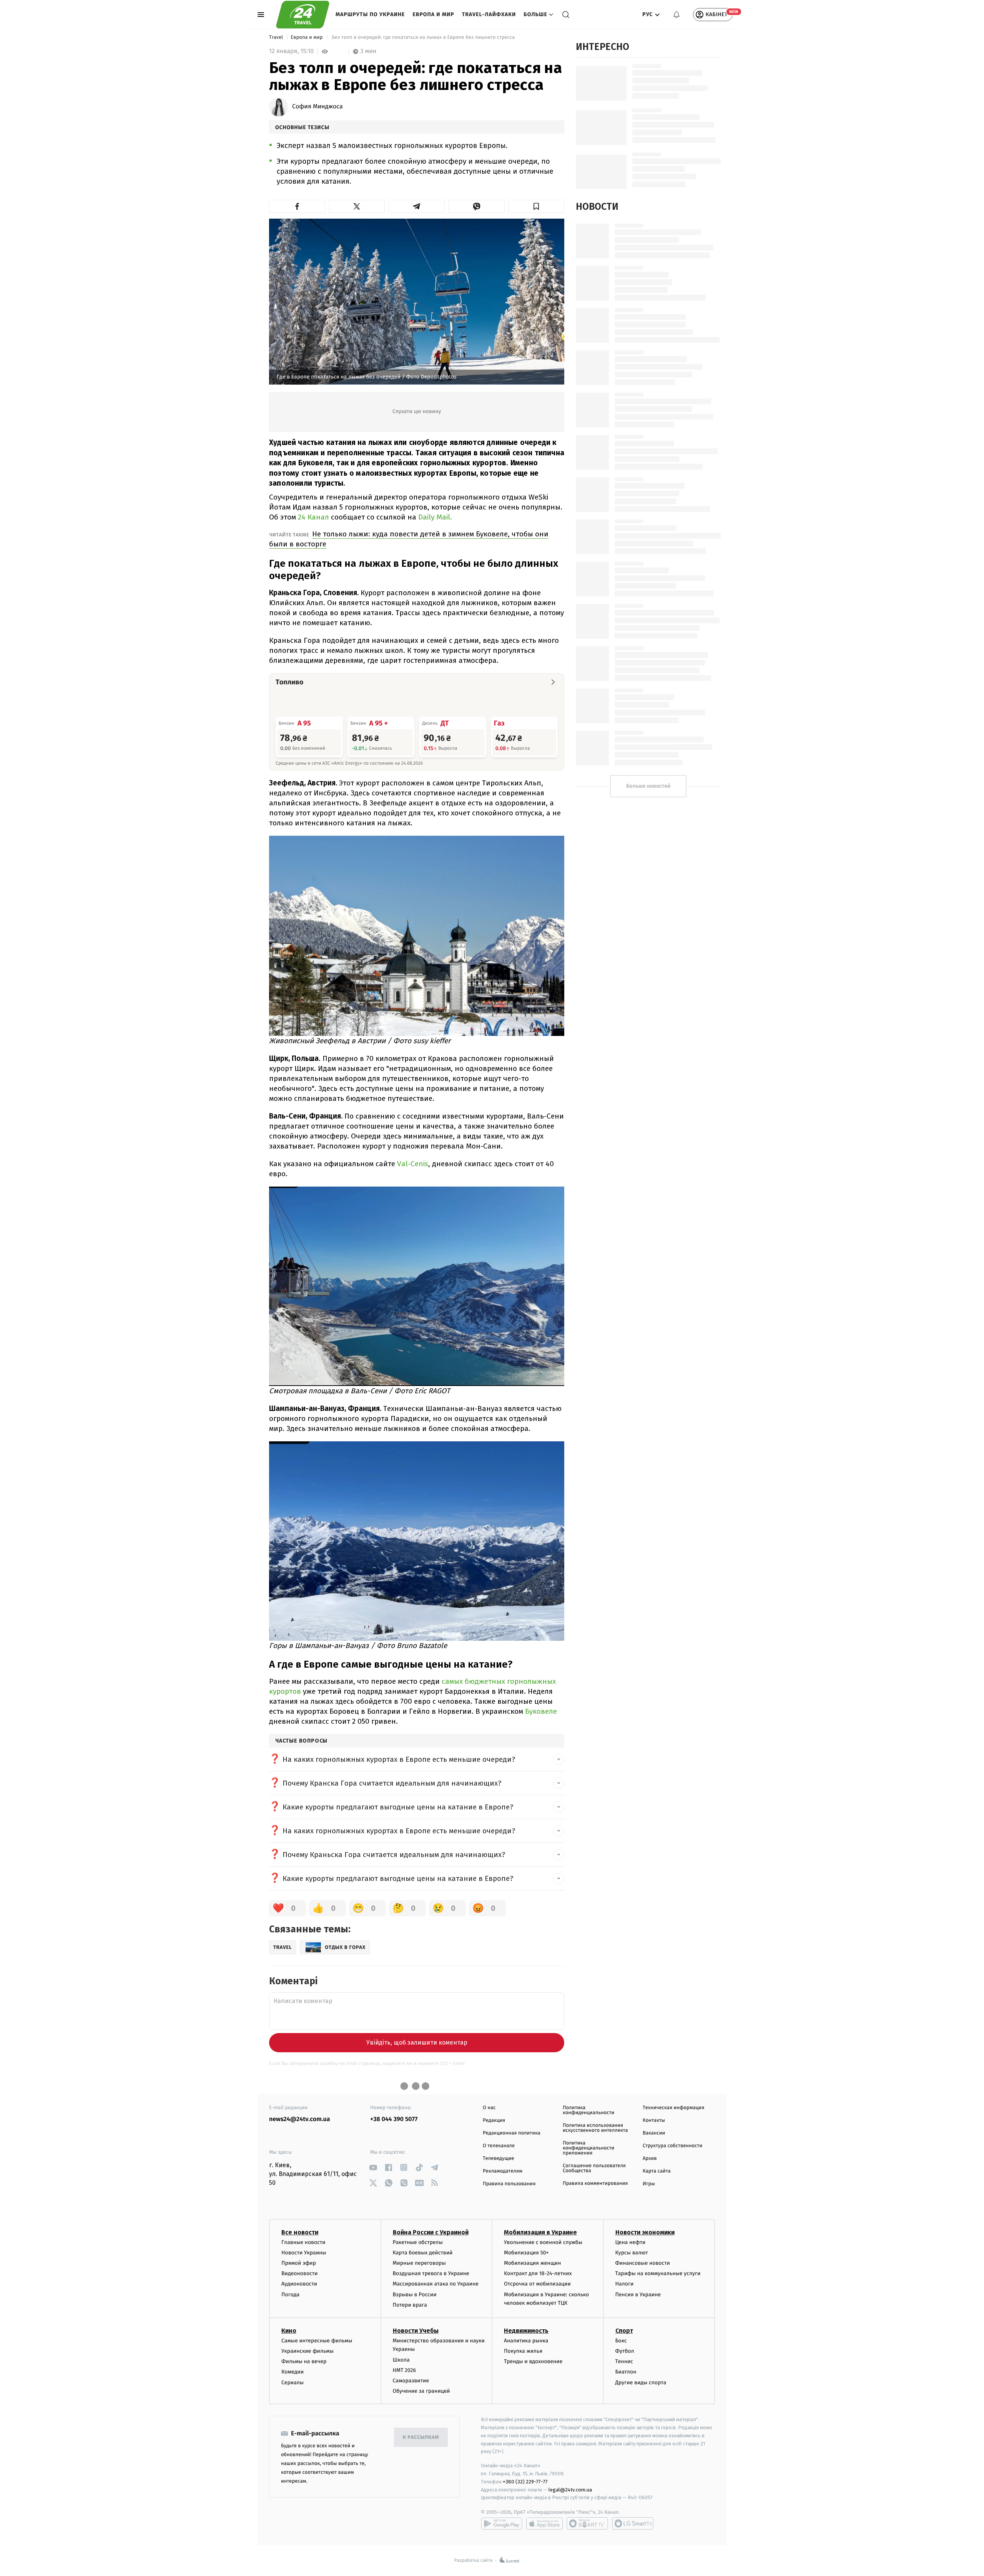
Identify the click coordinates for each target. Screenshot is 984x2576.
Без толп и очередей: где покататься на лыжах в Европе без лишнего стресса (423, 37)
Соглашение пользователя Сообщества (594, 2168)
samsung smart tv (633, 2523)
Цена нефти (631, 2242)
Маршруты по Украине (370, 14)
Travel (277, 37)
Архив (650, 2159)
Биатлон (626, 2372)
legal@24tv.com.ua (570, 2490)
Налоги (625, 2284)
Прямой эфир (299, 2263)
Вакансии (654, 2133)
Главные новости (303, 2242)
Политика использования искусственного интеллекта (595, 2128)
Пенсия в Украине (638, 2295)
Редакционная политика (512, 2133)
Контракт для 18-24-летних (538, 2273)
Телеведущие (499, 2159)
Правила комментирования (595, 2183)
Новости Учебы (416, 2331)
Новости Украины (304, 2253)
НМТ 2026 (405, 2370)
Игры (649, 2184)
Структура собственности (672, 2146)
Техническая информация (673, 2108)
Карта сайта (657, 2171)
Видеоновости (300, 2273)
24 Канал (312, 517)
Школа (401, 2360)
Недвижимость (526, 2331)
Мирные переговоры (419, 2263)
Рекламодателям (503, 2171)
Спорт (624, 2331)
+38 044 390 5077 (394, 2119)
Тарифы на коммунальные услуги (658, 2273)
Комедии (293, 2372)
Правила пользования (509, 2184)
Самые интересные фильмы (317, 2341)
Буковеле (541, 1711)
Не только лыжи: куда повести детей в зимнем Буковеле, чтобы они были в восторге (409, 539)
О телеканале (499, 2146)
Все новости (300, 2232)
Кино (289, 2331)
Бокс (621, 2341)
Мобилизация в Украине (540, 2232)
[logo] (303, 15)
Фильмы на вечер (304, 2361)
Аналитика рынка (526, 2341)
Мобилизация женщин (533, 2263)
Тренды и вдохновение (533, 2361)
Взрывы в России (415, 2295)
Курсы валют (632, 2253)
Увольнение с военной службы (543, 2242)
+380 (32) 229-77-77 (525, 2482)
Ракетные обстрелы (418, 2242)
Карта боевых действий (423, 2253)
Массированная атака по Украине (436, 2284)
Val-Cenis (413, 1164)
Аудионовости (299, 2284)
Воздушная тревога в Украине (431, 2273)
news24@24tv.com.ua (300, 2119)
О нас (489, 2108)
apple (544, 2523)
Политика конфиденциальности (588, 2110)
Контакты (654, 2120)
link (373, 2167)
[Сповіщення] (676, 15)
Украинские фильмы (307, 2351)
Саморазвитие (411, 2381)
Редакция (494, 2120)
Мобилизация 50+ (526, 2253)
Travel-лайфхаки (489, 14)
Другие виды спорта (641, 2383)
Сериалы (293, 2383)
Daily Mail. (435, 517)
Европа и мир (433, 14)
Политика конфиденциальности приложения (588, 2148)
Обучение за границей (421, 2391)
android (502, 2523)
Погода (290, 2295)
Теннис (624, 2361)
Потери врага (410, 2305)
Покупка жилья (523, 2351)
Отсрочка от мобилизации (537, 2284)
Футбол (625, 2351)
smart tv (587, 2523)
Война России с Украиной (431, 2232)
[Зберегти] (537, 206)
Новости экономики (645, 2232)
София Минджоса (317, 107)
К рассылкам (421, 2437)
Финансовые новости (643, 2263)
